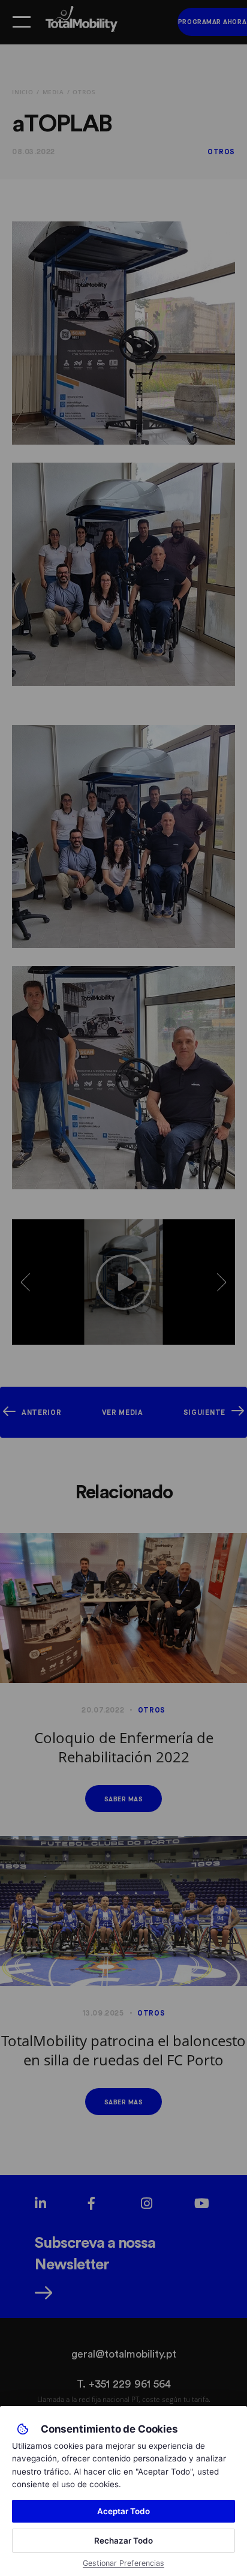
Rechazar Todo (123, 2541)
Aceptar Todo (123, 2511)
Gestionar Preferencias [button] (123, 2563)
